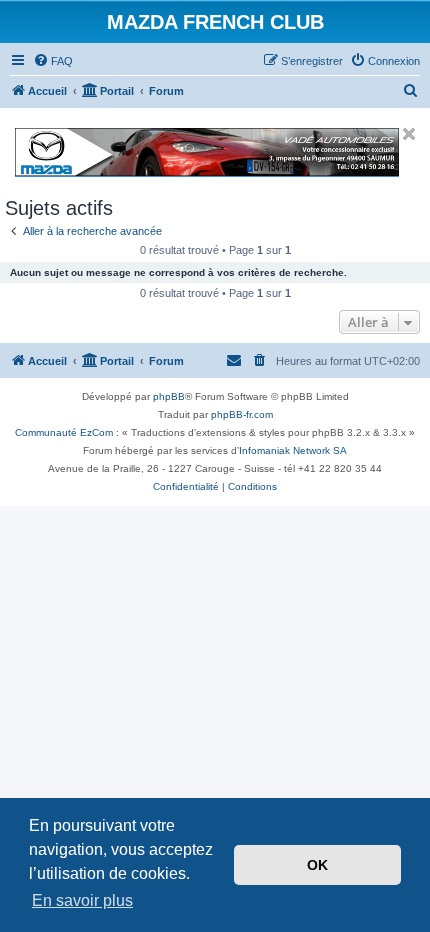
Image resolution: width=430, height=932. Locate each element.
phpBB (169, 396)
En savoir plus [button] (82, 900)
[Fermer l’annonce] (409, 134)
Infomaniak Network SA (293, 450)
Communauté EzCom (64, 432)
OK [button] (317, 865)
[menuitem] (53, 61)
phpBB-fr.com (242, 414)
